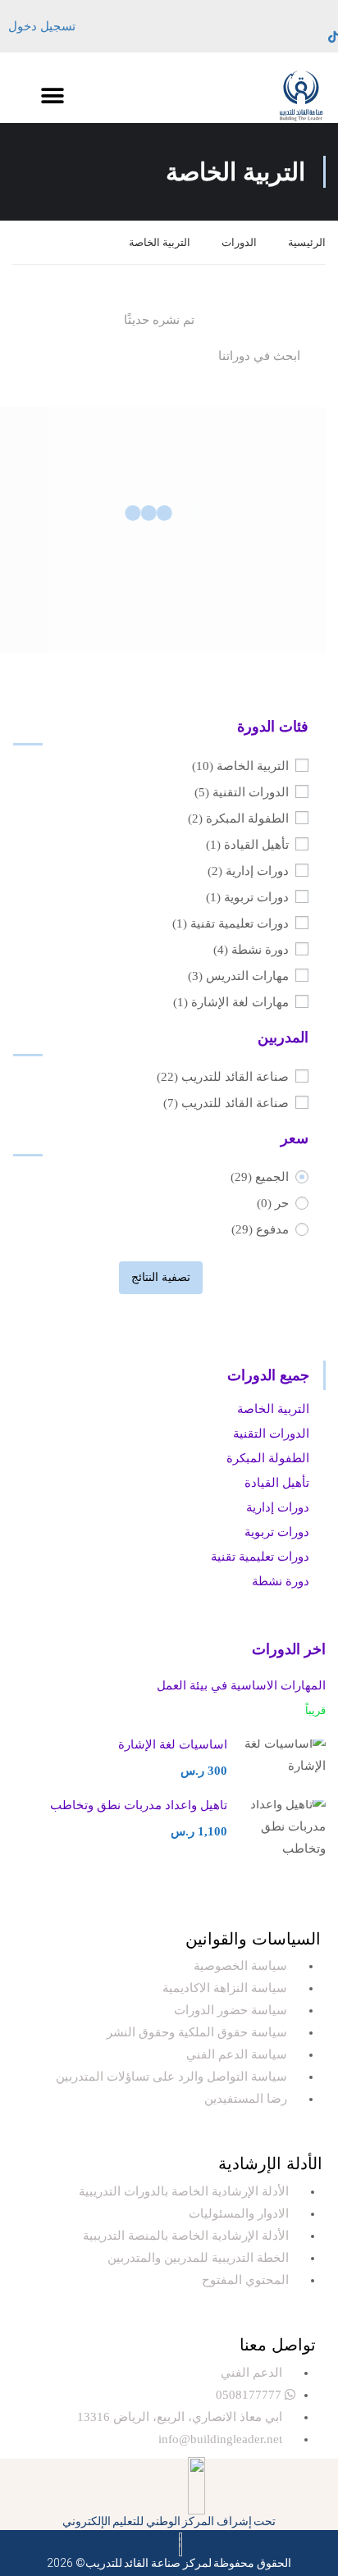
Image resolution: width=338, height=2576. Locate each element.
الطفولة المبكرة (238, 818)
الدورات (239, 242)
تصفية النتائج (161, 1277)
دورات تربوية (247, 897)
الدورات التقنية (242, 792)
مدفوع (260, 1229)
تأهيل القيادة (247, 845)
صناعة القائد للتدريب (223, 1077)
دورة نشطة (251, 950)
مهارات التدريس (238, 976)
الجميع (260, 1177)
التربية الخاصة (240, 766)
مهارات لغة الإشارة (231, 1002)
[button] (52, 96)
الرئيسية (307, 242)
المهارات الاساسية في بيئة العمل (241, 1685)
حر (273, 1203)
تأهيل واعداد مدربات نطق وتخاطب (139, 1805)
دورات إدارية (248, 871)
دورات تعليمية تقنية (231, 923)
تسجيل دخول (42, 26)
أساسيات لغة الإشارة (173, 1744)
